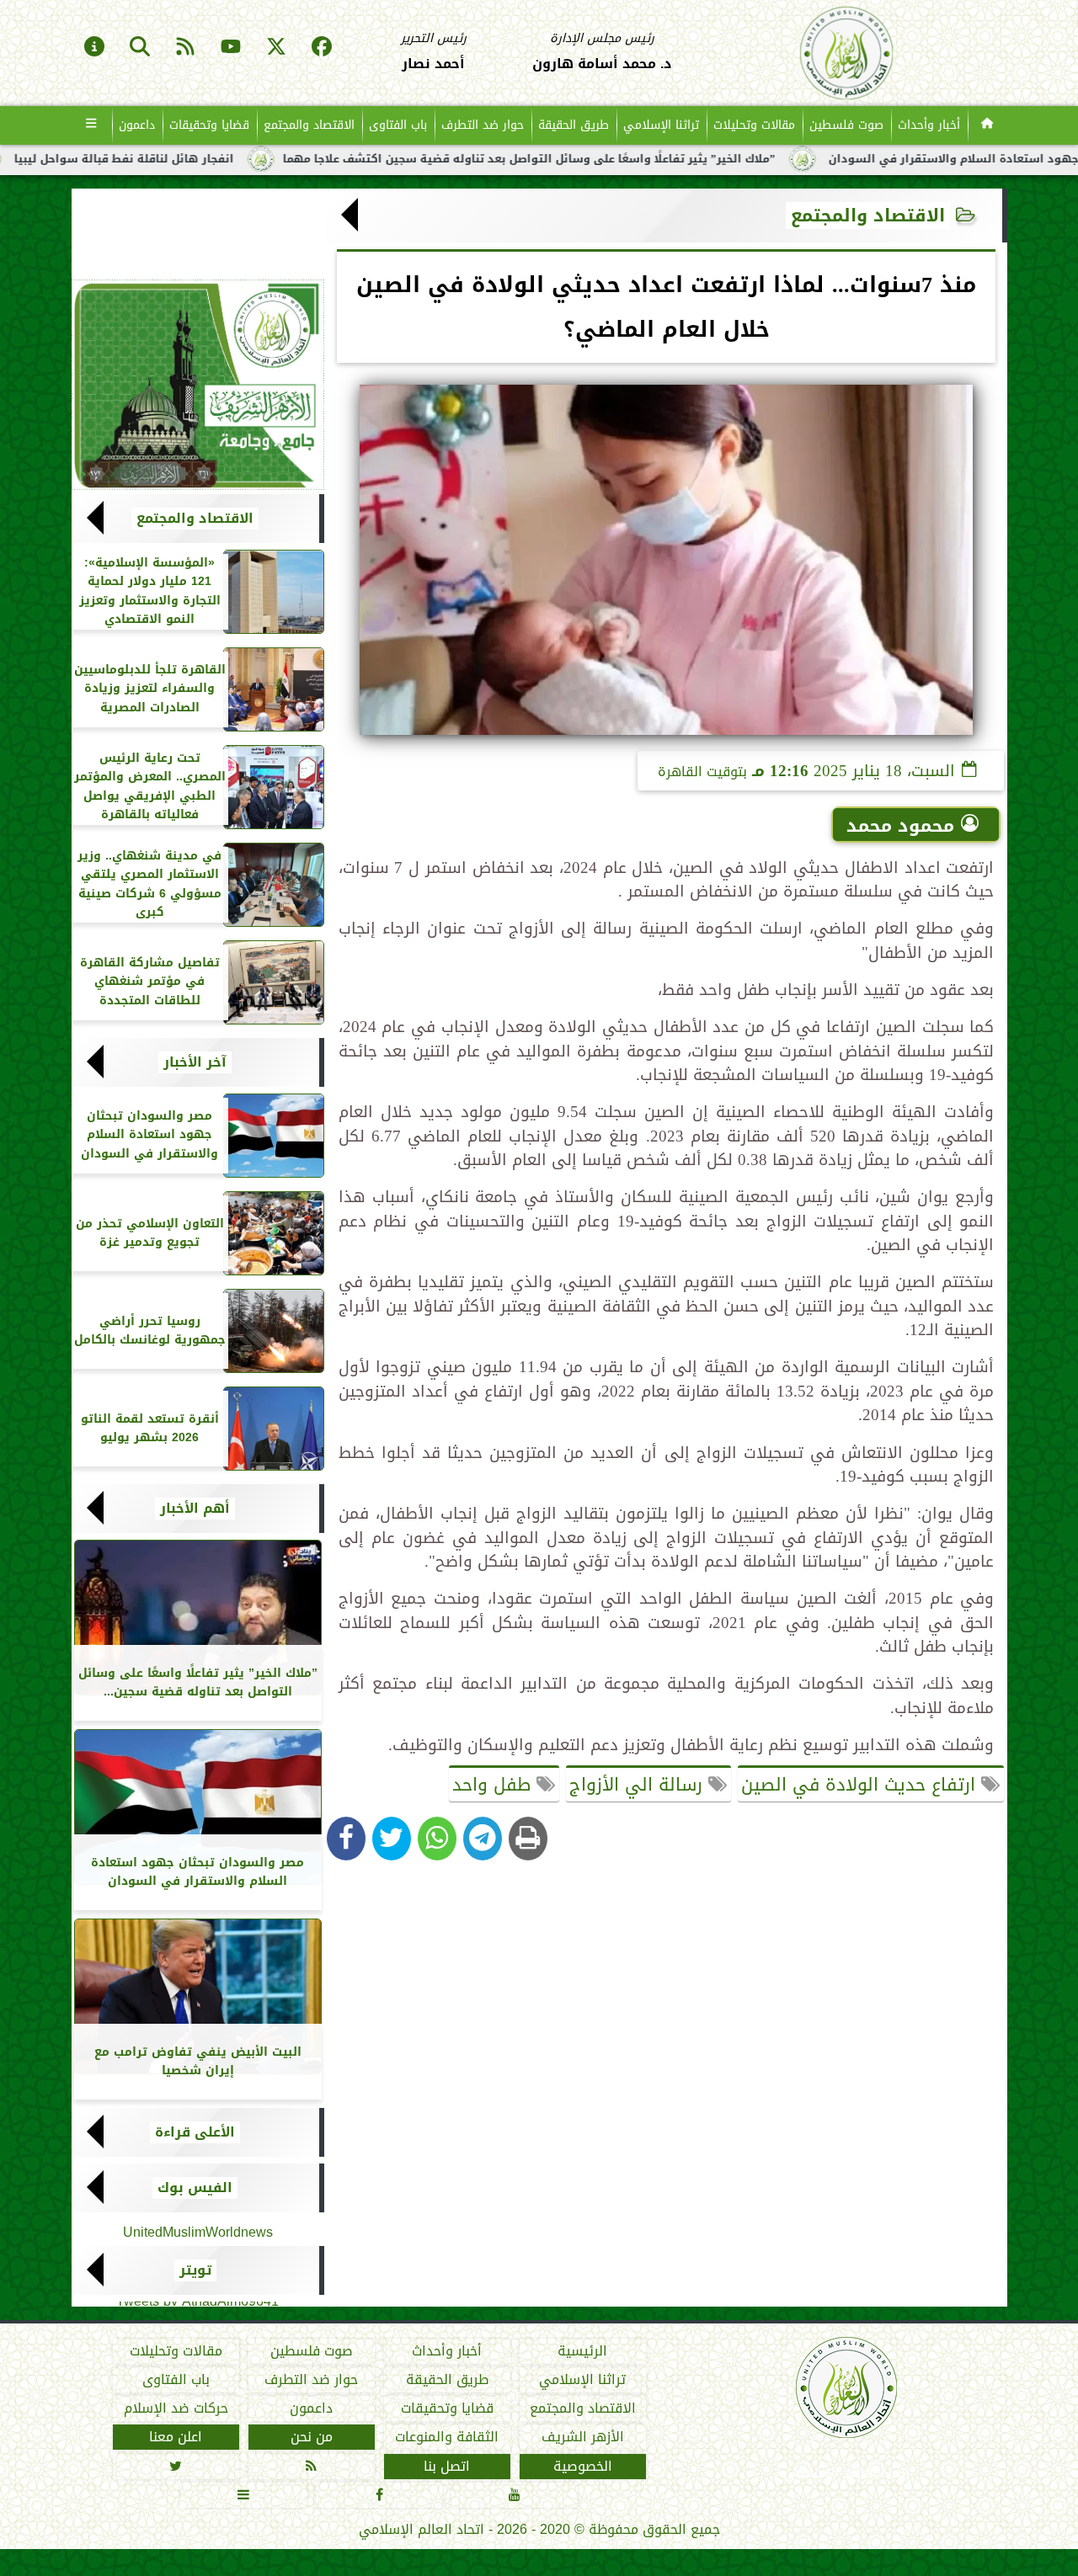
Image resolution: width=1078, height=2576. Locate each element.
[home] (987, 125)
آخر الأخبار (195, 1062)
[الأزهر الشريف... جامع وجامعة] (198, 385)
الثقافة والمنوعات (447, 2437)
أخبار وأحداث (929, 125)
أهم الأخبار (195, 1509)
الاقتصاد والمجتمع (309, 125)
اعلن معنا (176, 2437)
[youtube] (231, 48)
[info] (94, 48)
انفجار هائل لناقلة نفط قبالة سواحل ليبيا (213, 159)
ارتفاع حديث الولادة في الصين (861, 1785)
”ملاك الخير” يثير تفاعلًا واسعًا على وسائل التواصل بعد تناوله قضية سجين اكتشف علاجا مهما (619, 159)
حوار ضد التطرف (483, 125)
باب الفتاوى (398, 125)
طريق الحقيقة (574, 125)
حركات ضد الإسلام (175, 2408)
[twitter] (276, 48)
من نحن (311, 2437)
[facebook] (322, 48)
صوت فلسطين (846, 125)
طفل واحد (494, 1785)
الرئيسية (582, 2351)
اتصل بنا (447, 2467)
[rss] (185, 48)
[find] (140, 48)
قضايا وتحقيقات (209, 125)
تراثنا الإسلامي (661, 125)
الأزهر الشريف (582, 2437)
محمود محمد (900, 826)
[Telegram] (483, 1839)
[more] (91, 125)
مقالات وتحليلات (754, 125)
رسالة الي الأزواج (639, 1785)
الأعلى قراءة (195, 2132)
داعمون (137, 125)
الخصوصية (582, 2467)
